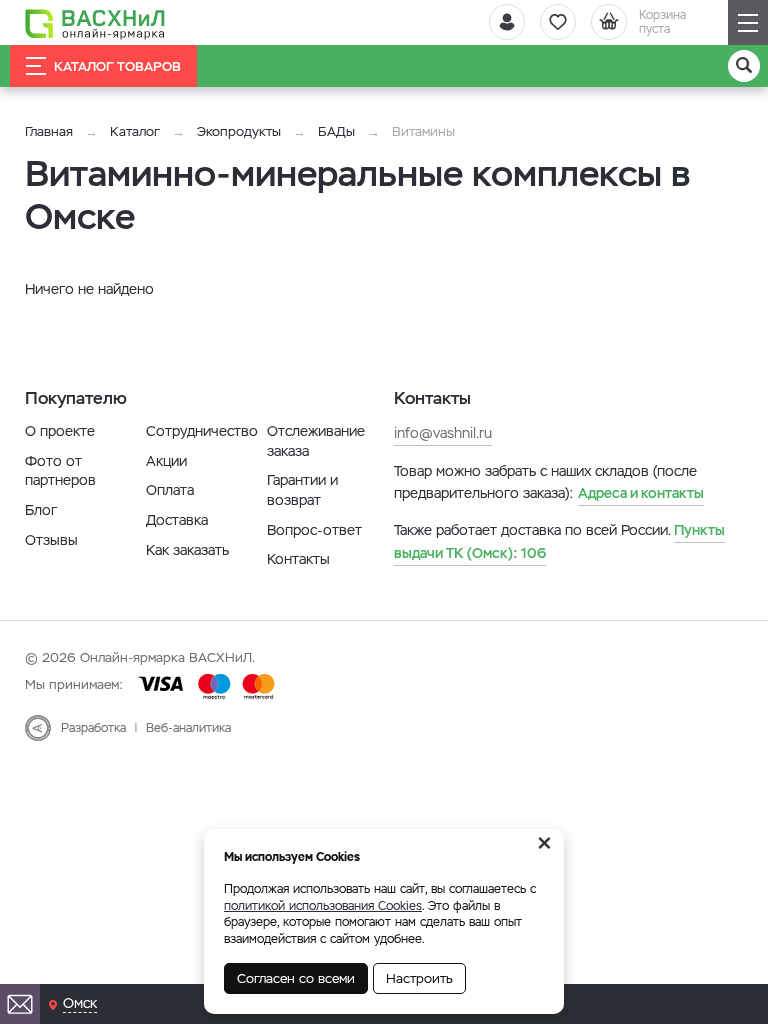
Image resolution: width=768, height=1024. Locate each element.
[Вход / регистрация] (507, 22)
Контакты (298, 559)
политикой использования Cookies (323, 906)
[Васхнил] (95, 23)
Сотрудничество (202, 431)
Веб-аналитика (188, 728)
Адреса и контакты (641, 493)
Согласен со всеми (296, 978)
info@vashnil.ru (443, 433)
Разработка (93, 728)
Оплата (170, 490)
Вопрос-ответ (314, 530)
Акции (166, 461)
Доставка (177, 520)
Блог (41, 510)
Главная (49, 131)
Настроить (419, 978)
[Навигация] (748, 22)
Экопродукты (239, 131)
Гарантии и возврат (302, 490)
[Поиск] (744, 66)
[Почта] (20, 1004)
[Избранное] (558, 22)
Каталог (135, 131)
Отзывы (51, 540)
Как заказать (187, 550)
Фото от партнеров (60, 471)
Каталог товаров (117, 66)
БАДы (336, 131)
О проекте (60, 431)
